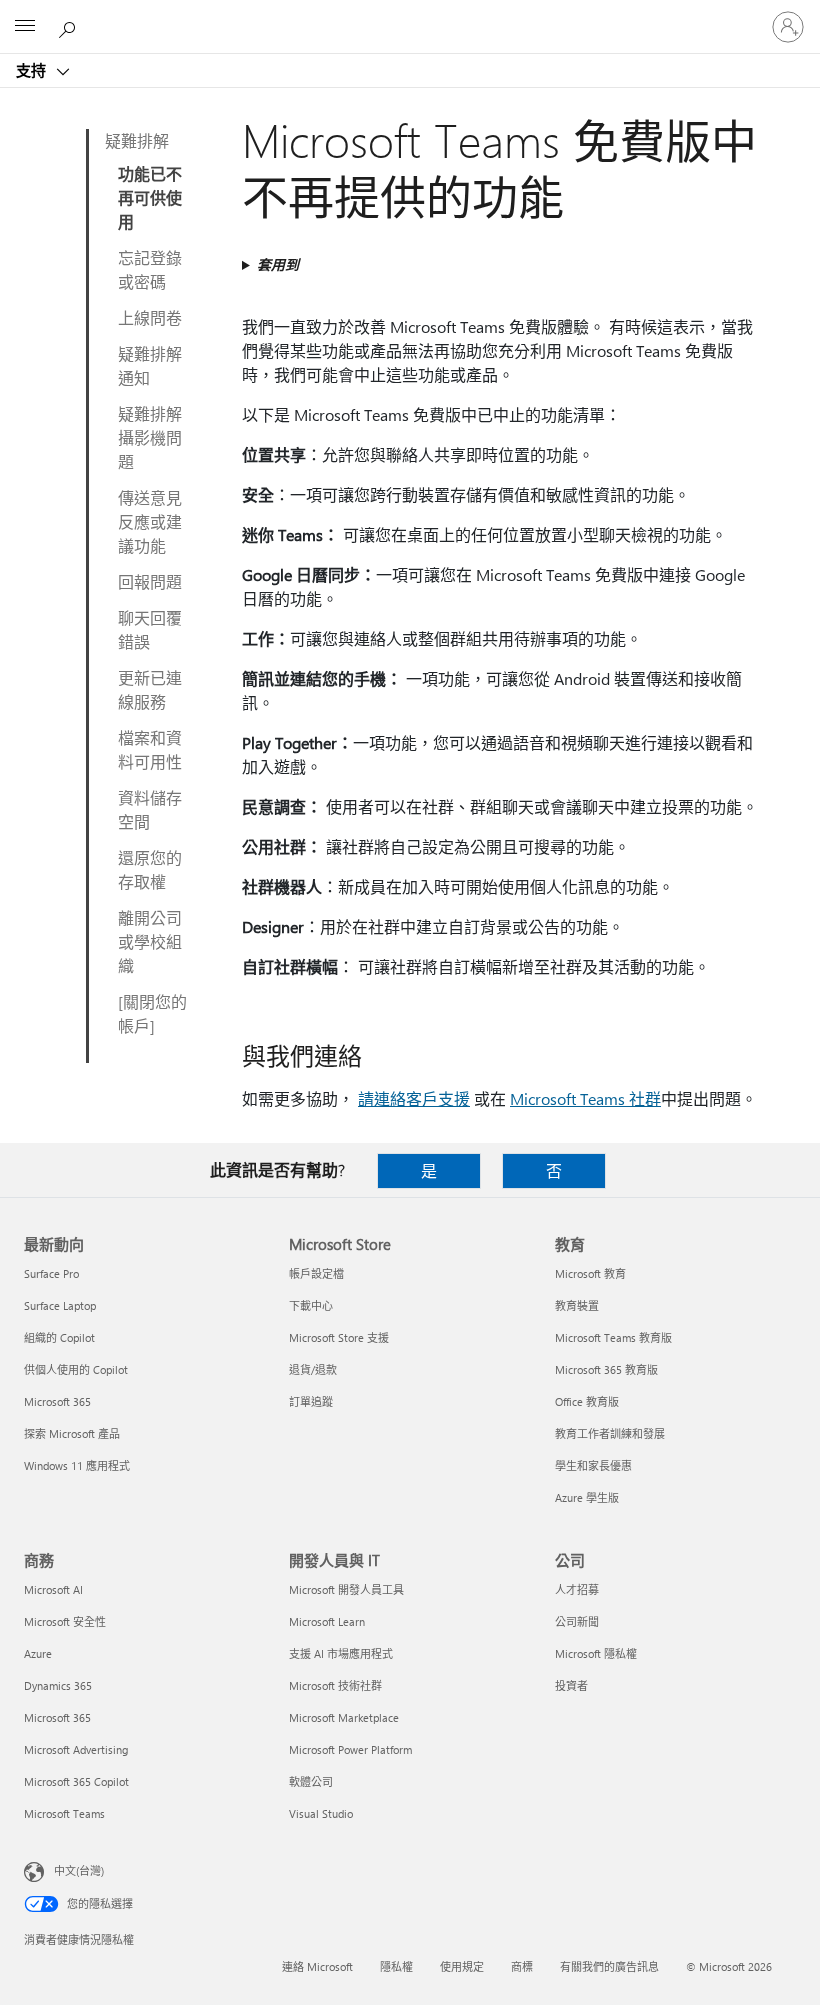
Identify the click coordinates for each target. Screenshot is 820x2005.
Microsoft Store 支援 (339, 1337)
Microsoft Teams (64, 1813)
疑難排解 (137, 140)
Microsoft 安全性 (65, 1621)
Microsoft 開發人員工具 (346, 1589)
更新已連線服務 (150, 689)
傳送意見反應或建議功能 (150, 521)
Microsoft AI (53, 1589)
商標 (522, 1966)
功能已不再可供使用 (150, 197)
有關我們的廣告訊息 (609, 1966)
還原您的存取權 (150, 869)
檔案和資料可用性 (150, 749)
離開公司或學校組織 (150, 941)
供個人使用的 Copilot (76, 1369)
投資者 (571, 1685)
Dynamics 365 (58, 1685)
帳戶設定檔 (316, 1273)
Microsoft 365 (57, 1401)
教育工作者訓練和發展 (610, 1433)
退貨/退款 (313, 1369)
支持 (33, 70)
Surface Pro (51, 1273)
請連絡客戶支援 (414, 1098)
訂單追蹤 (311, 1401)
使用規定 (462, 1966)
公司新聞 (577, 1621)
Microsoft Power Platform (350, 1749)
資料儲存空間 (150, 809)
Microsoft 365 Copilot (76, 1781)
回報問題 (150, 581)
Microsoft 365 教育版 (606, 1369)
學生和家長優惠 (593, 1465)
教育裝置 (577, 1305)
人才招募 (577, 1589)
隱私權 (396, 1966)
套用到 (278, 264)
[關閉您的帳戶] (152, 1013)
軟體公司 (311, 1781)
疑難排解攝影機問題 (150, 437)
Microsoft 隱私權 (596, 1653)
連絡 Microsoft (317, 1966)
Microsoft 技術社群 (335, 1685)
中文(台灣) (79, 1870)
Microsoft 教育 (590, 1273)
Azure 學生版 (587, 1497)
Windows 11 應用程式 (77, 1465)
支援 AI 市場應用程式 (341, 1653)
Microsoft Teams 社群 (585, 1098)
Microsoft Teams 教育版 (613, 1337)
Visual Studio (321, 1813)
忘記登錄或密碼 (150, 269)
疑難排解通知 (150, 365)
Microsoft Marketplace (344, 1717)
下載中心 (311, 1305)
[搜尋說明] (70, 26)
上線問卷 (150, 317)
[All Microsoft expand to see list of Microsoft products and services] (25, 27)
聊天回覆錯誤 (150, 629)
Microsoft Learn (327, 1621)
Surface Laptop (60, 1305)
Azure (38, 1653)
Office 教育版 (587, 1401)
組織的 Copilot (59, 1337)
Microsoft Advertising (76, 1749)
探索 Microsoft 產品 (72, 1433)
